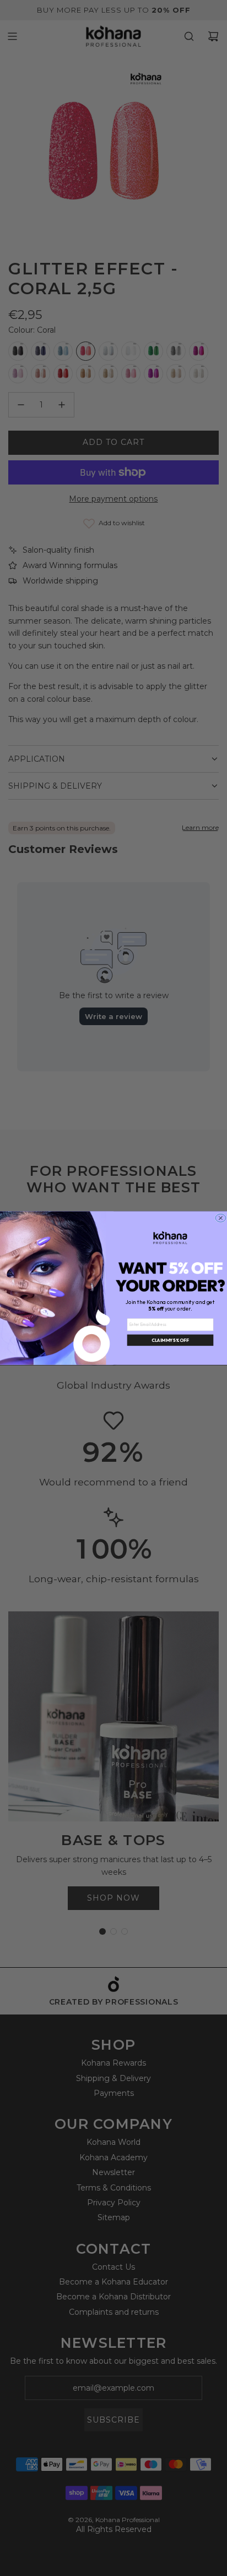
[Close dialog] (221, 1218)
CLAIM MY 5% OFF (170, 1340)
